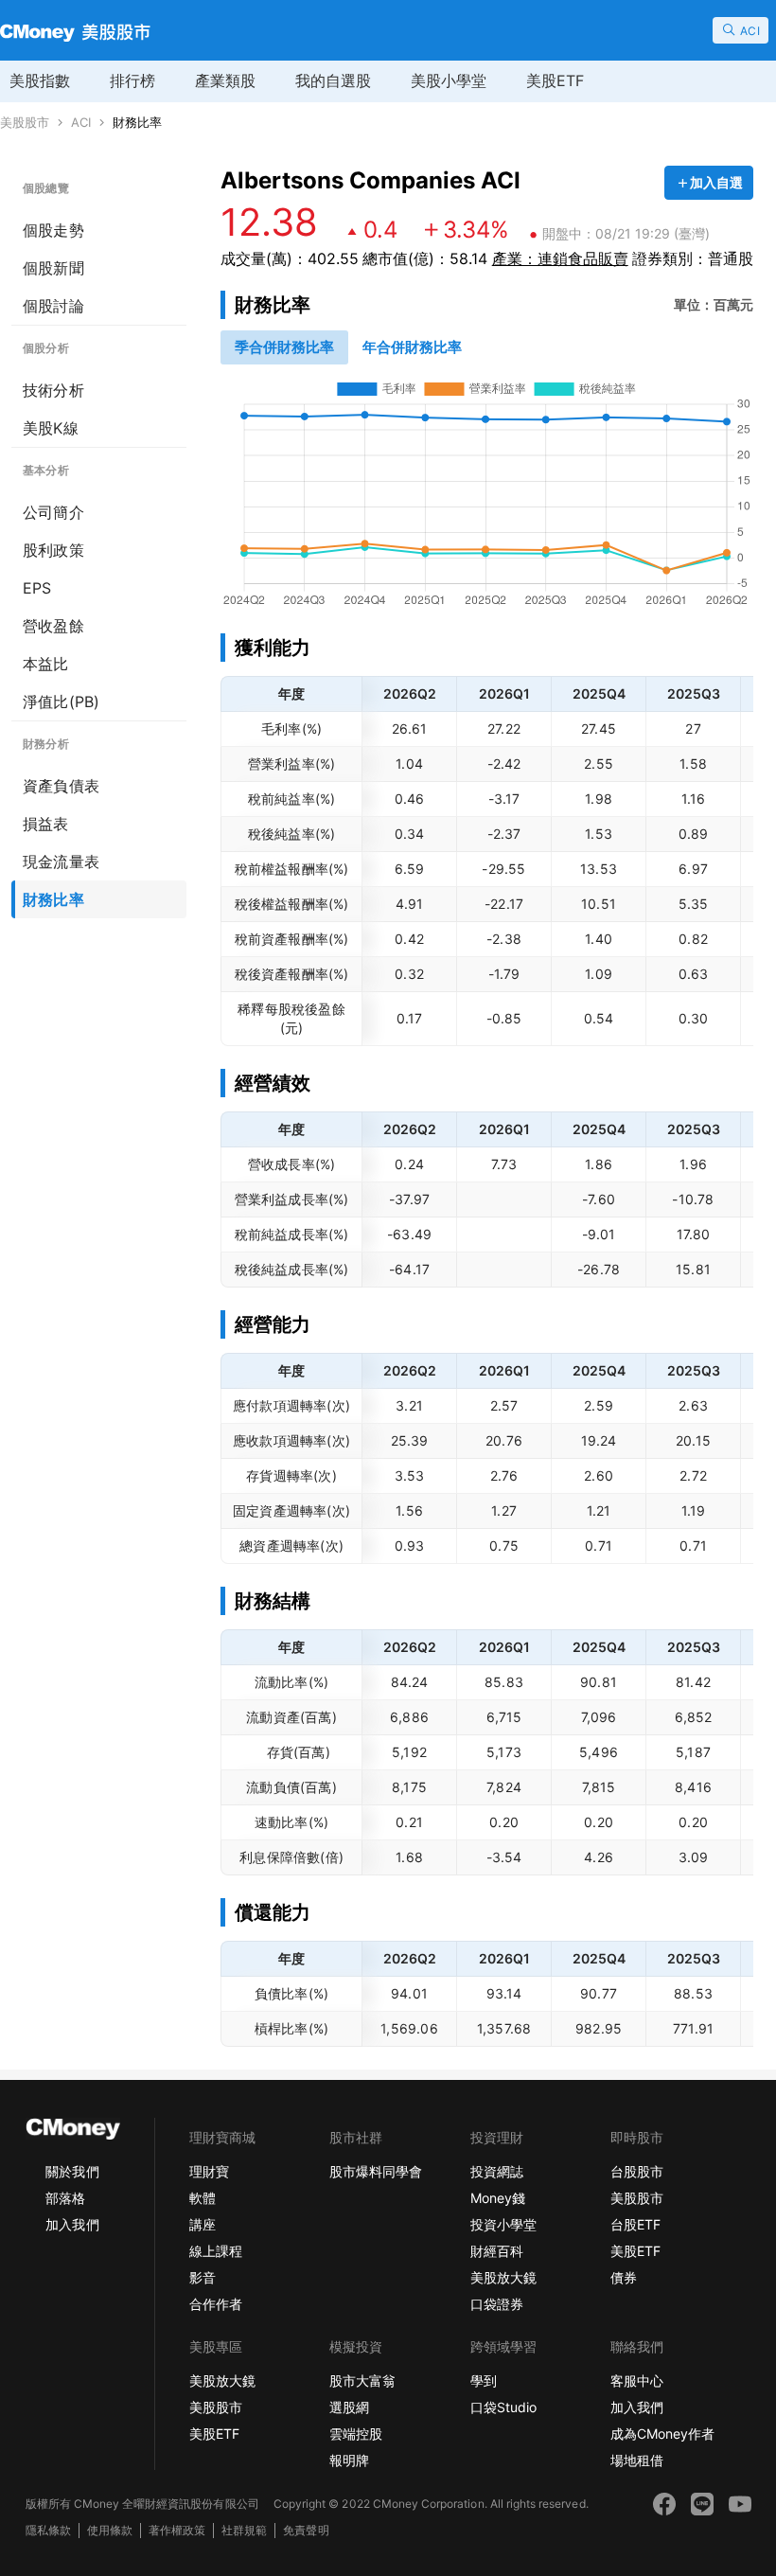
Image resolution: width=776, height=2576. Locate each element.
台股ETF (635, 2224)
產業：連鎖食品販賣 (560, 258)
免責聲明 (306, 2530)
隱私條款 (48, 2530)
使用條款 (110, 2530)
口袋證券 (497, 2304)
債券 (624, 2277)
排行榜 (132, 80)
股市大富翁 (362, 2381)
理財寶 (209, 2171)
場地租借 (637, 2460)
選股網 (349, 2407)
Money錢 (498, 2198)
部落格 (65, 2198)
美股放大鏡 (503, 2277)
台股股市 (637, 2171)
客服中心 (637, 2381)
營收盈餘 (53, 626)
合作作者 (216, 2304)
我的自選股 (333, 80)
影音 (203, 2277)
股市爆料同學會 (376, 2171)
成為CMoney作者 (662, 2434)
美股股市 (25, 123)
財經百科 (497, 2251)
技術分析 (53, 390)
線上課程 (216, 2251)
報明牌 (349, 2460)
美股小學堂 (449, 80)
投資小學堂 (503, 2224)
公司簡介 (53, 512)
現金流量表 (61, 862)
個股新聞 (53, 268)
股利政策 (53, 550)
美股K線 (51, 428)
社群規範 (244, 2530)
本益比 (46, 664)
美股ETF (555, 80)
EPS (37, 588)
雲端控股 (356, 2434)
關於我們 (72, 2171)
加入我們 (72, 2224)
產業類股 (225, 80)
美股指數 (40, 80)
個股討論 (53, 306)
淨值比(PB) (61, 702)
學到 (484, 2381)
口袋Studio (503, 2407)
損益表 (46, 824)
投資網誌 (497, 2171)
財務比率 (137, 123)
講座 (203, 2224)
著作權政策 (177, 2530)
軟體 (203, 2198)
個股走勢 (53, 230)
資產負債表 (61, 786)
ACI (81, 123)
